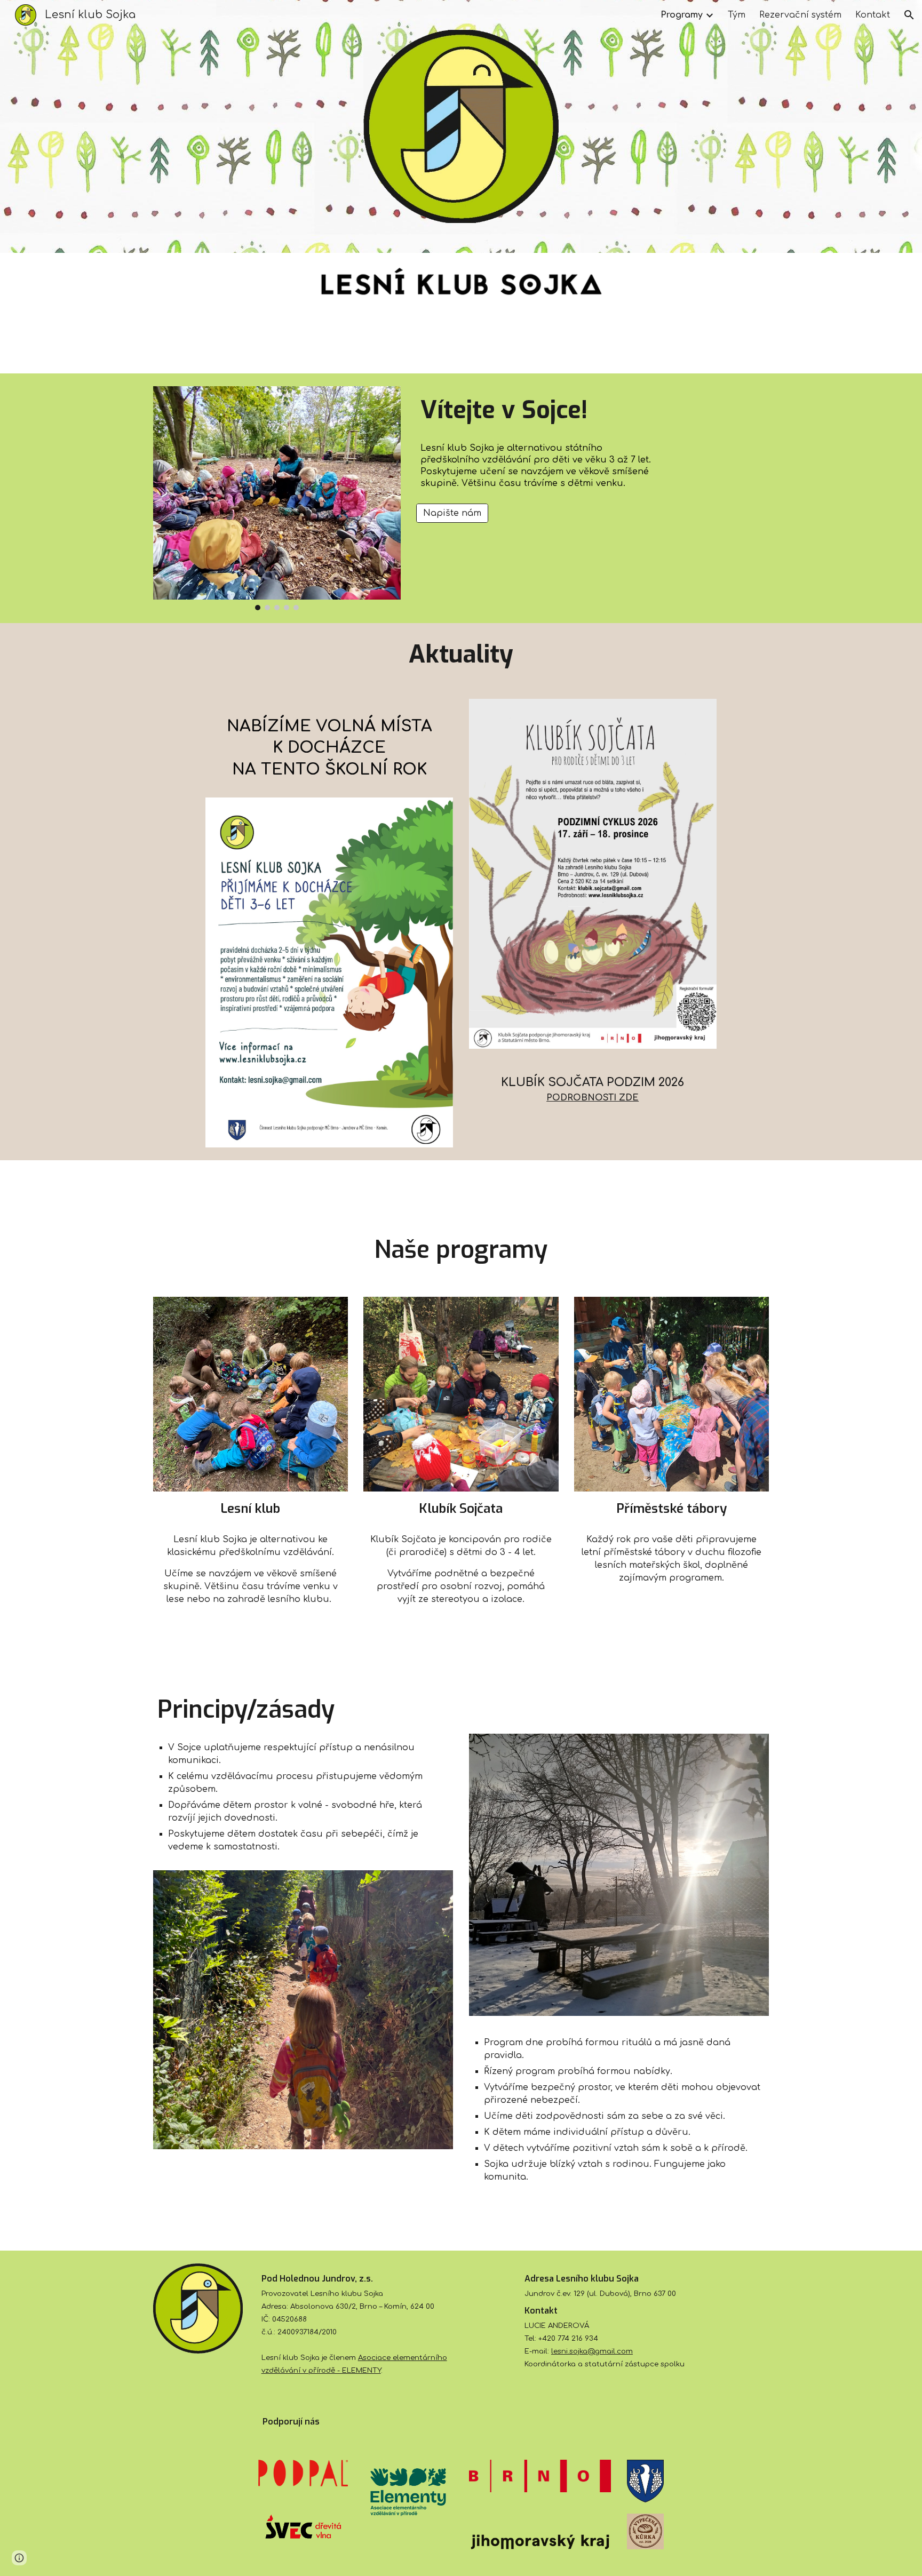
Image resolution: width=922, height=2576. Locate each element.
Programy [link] (682, 15)
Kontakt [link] (873, 15)
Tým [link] (737, 15)
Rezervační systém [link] (800, 15)
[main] (540, 410)
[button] (909, 15)
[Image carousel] (277, 498)
